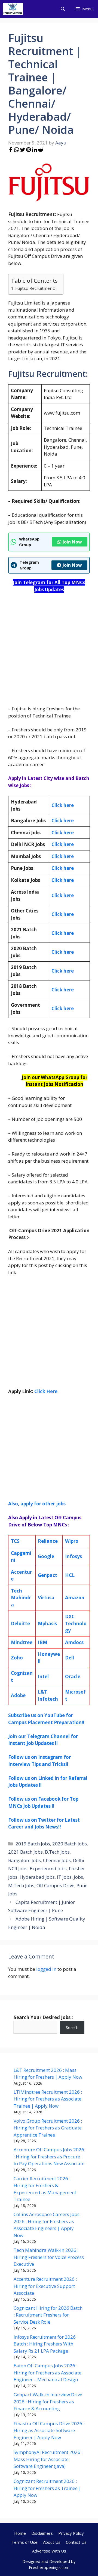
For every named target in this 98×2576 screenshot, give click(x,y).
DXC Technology (76, 1623)
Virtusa (46, 1598)
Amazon (75, 1598)
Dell (70, 1658)
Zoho (17, 1658)
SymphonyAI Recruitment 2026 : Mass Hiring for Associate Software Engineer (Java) (48, 2459)
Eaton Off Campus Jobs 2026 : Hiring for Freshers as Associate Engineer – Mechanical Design (48, 2373)
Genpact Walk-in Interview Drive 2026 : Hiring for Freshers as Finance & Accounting (48, 2401)
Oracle (73, 1677)
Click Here (46, 1391)
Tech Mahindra (21, 1598)
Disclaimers (42, 2533)
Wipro (72, 1541)
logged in (46, 1969)
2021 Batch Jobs (25, 1852)
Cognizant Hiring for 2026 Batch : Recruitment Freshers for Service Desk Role (48, 2315)
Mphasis (47, 1624)
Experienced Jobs (48, 1869)
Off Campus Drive (55, 1885)
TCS (15, 1541)
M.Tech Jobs (21, 1885)
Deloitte (20, 1624)
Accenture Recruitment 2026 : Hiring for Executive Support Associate (45, 2286)
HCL (70, 1575)
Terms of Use (24, 2542)
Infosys (73, 1556)
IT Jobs (64, 1877)
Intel (43, 1677)
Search (72, 2027)
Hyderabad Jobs (37, 1877)
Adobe (18, 1695)
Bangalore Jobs (24, 1860)
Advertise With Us (49, 2551)
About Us (52, 2542)
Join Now (72, 542)
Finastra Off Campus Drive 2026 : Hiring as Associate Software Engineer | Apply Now (49, 2430)
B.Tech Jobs (57, 1852)
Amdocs (74, 1642)
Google (46, 1556)
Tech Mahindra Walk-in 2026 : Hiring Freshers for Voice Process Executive (49, 2257)
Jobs (78, 1877)
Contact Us (76, 2542)
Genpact (48, 1575)
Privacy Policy (71, 2533)
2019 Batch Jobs (33, 1844)
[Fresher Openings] (13, 9)
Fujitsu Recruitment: (35, 288)
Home (20, 2533)
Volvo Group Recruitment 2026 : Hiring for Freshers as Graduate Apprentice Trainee (48, 2128)
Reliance (48, 1541)
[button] (63, 9)
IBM (43, 1642)
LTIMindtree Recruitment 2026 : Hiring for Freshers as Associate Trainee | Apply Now (48, 2099)
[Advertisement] (49, 649)
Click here (63, 821)
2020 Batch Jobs (70, 1844)
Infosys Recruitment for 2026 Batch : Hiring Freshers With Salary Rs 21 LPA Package (45, 2344)
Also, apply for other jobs (37, 1504)
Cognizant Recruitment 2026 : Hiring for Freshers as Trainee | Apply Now (47, 2488)
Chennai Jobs (57, 1860)
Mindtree (22, 1642)
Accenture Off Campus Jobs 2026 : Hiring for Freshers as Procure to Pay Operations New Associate (49, 2156)
